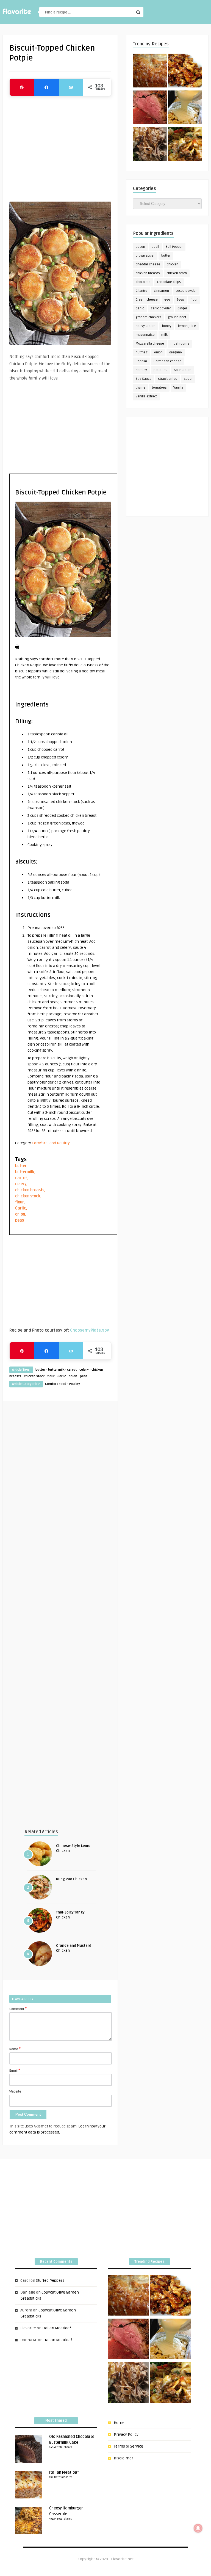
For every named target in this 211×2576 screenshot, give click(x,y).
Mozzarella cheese (150, 344)
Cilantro (141, 291)
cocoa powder (186, 291)
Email (15, 2070)
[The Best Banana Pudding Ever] (185, 108)
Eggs (180, 300)
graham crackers (148, 317)
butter (21, 1166)
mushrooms (180, 344)
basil (155, 247)
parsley (141, 370)
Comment (18, 2009)
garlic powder (161, 308)
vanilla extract (146, 396)
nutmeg (142, 352)
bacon (140, 247)
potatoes (160, 370)
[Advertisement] (60, 146)
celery (21, 1184)
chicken (173, 264)
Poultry (63, 1143)
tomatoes (159, 388)
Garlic (21, 1208)
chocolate (143, 282)
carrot (21, 1178)
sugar (188, 379)
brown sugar (145, 256)
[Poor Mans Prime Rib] (150, 108)
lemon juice (187, 326)
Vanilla (178, 388)
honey (167, 326)
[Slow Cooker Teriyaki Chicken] (185, 72)
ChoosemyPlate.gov (90, 1330)
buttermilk (25, 1172)
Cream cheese (147, 300)
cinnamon (161, 291)
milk (164, 335)
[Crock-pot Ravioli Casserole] (185, 145)
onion (20, 1214)
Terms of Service (128, 2446)
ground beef (177, 317)
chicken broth (177, 273)
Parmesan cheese (167, 361)
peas (20, 1220)
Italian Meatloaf (57, 2328)
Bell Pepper (174, 247)
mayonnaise (145, 335)
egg (167, 300)
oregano (176, 352)
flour (20, 1202)
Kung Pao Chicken (71, 1879)
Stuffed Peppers (50, 2281)
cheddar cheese (148, 264)
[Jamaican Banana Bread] (150, 72)
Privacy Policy (126, 2435)
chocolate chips (169, 282)
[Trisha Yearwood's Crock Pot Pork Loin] (150, 145)
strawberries (168, 379)
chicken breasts (30, 1190)
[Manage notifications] (198, 2528)
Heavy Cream (146, 326)
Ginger (182, 308)
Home (119, 2423)
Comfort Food (44, 1143)
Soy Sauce (144, 379)
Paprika (141, 361)
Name (15, 2049)
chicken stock (28, 1196)
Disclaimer (123, 2458)
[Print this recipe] (17, 648)
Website (15, 2092)
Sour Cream (183, 370)
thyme (141, 388)
